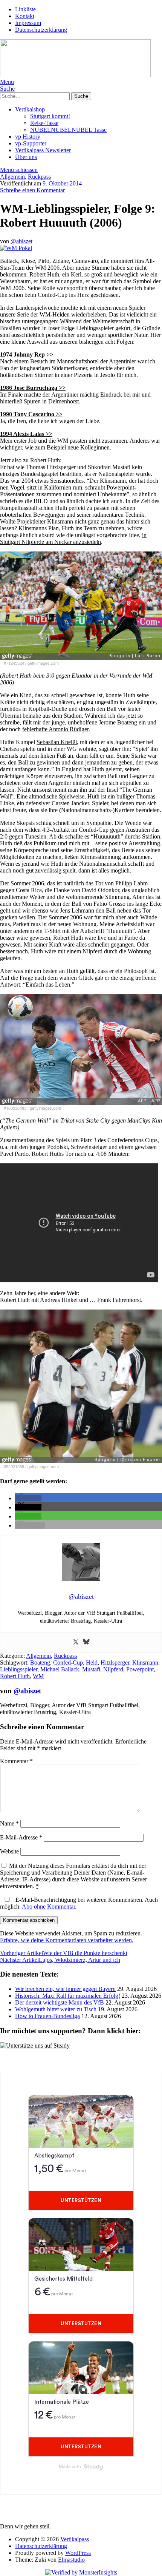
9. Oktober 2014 (62, 183)
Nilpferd (113, 1669)
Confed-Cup (68, 1663)
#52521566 (14, 1466)
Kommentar (16, 1761)
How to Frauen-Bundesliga (47, 2016)
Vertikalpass (75, 2539)
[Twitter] (76, 1642)
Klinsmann (145, 1663)
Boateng (40, 1663)
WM (38, 1676)
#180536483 (15, 1108)
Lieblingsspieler (19, 1669)
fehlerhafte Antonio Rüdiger (55, 729)
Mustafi (91, 1669)
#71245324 (14, 663)
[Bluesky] (86, 1642)
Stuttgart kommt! (50, 116)
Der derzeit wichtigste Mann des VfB (60, 2002)
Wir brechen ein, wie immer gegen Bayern (65, 1989)
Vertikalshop (30, 109)
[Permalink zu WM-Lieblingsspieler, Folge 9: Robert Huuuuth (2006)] (16, 248)
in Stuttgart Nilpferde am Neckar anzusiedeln (73, 538)
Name (9, 1823)
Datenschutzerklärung (41, 30)
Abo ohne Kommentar (48, 1907)
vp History (28, 137)
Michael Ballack (60, 1669)
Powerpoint (140, 1669)
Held (92, 1663)
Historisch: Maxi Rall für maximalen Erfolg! (68, 1996)
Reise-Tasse (44, 123)
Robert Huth (15, 1676)
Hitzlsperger (115, 1663)
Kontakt (25, 16)
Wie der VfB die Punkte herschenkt (64, 1953)
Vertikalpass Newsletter (43, 150)
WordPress (78, 2553)
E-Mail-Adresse (21, 1837)
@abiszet (21, 241)
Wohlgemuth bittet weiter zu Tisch (56, 2009)
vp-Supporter (31, 143)
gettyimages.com (43, 663)
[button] (28, 1498)
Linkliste (25, 9)
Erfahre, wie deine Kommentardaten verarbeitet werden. (67, 1940)
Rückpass (39, 177)
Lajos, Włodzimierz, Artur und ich (60, 1960)
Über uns (26, 157)
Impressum (28, 23)
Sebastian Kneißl (57, 742)
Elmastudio (71, 2560)
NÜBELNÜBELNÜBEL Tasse (68, 130)
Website (9, 1851)
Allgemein (12, 177)
